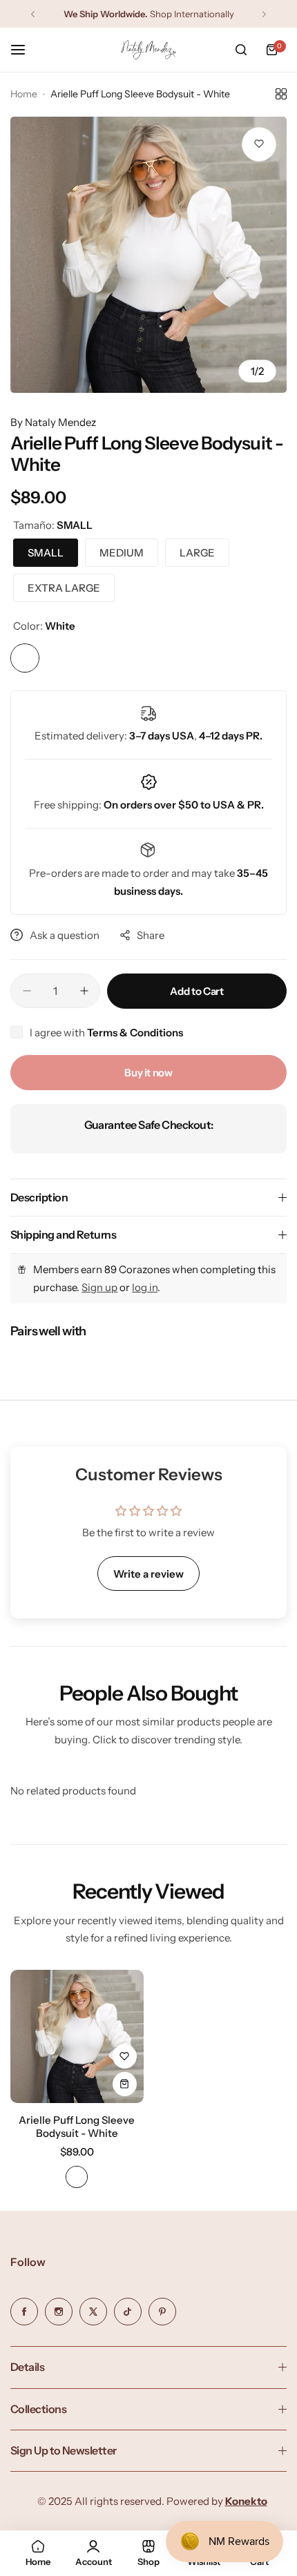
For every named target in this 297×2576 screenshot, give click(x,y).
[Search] (241, 50)
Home (24, 94)
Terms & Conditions (135, 1033)
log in (145, 1287)
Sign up (99, 1287)
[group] (148, 255)
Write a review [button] (148, 1574)
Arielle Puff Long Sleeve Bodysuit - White (77, 2127)
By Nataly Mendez (53, 422)
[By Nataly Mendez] (148, 50)
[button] (33, 14)
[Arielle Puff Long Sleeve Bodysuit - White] (77, 2036)
